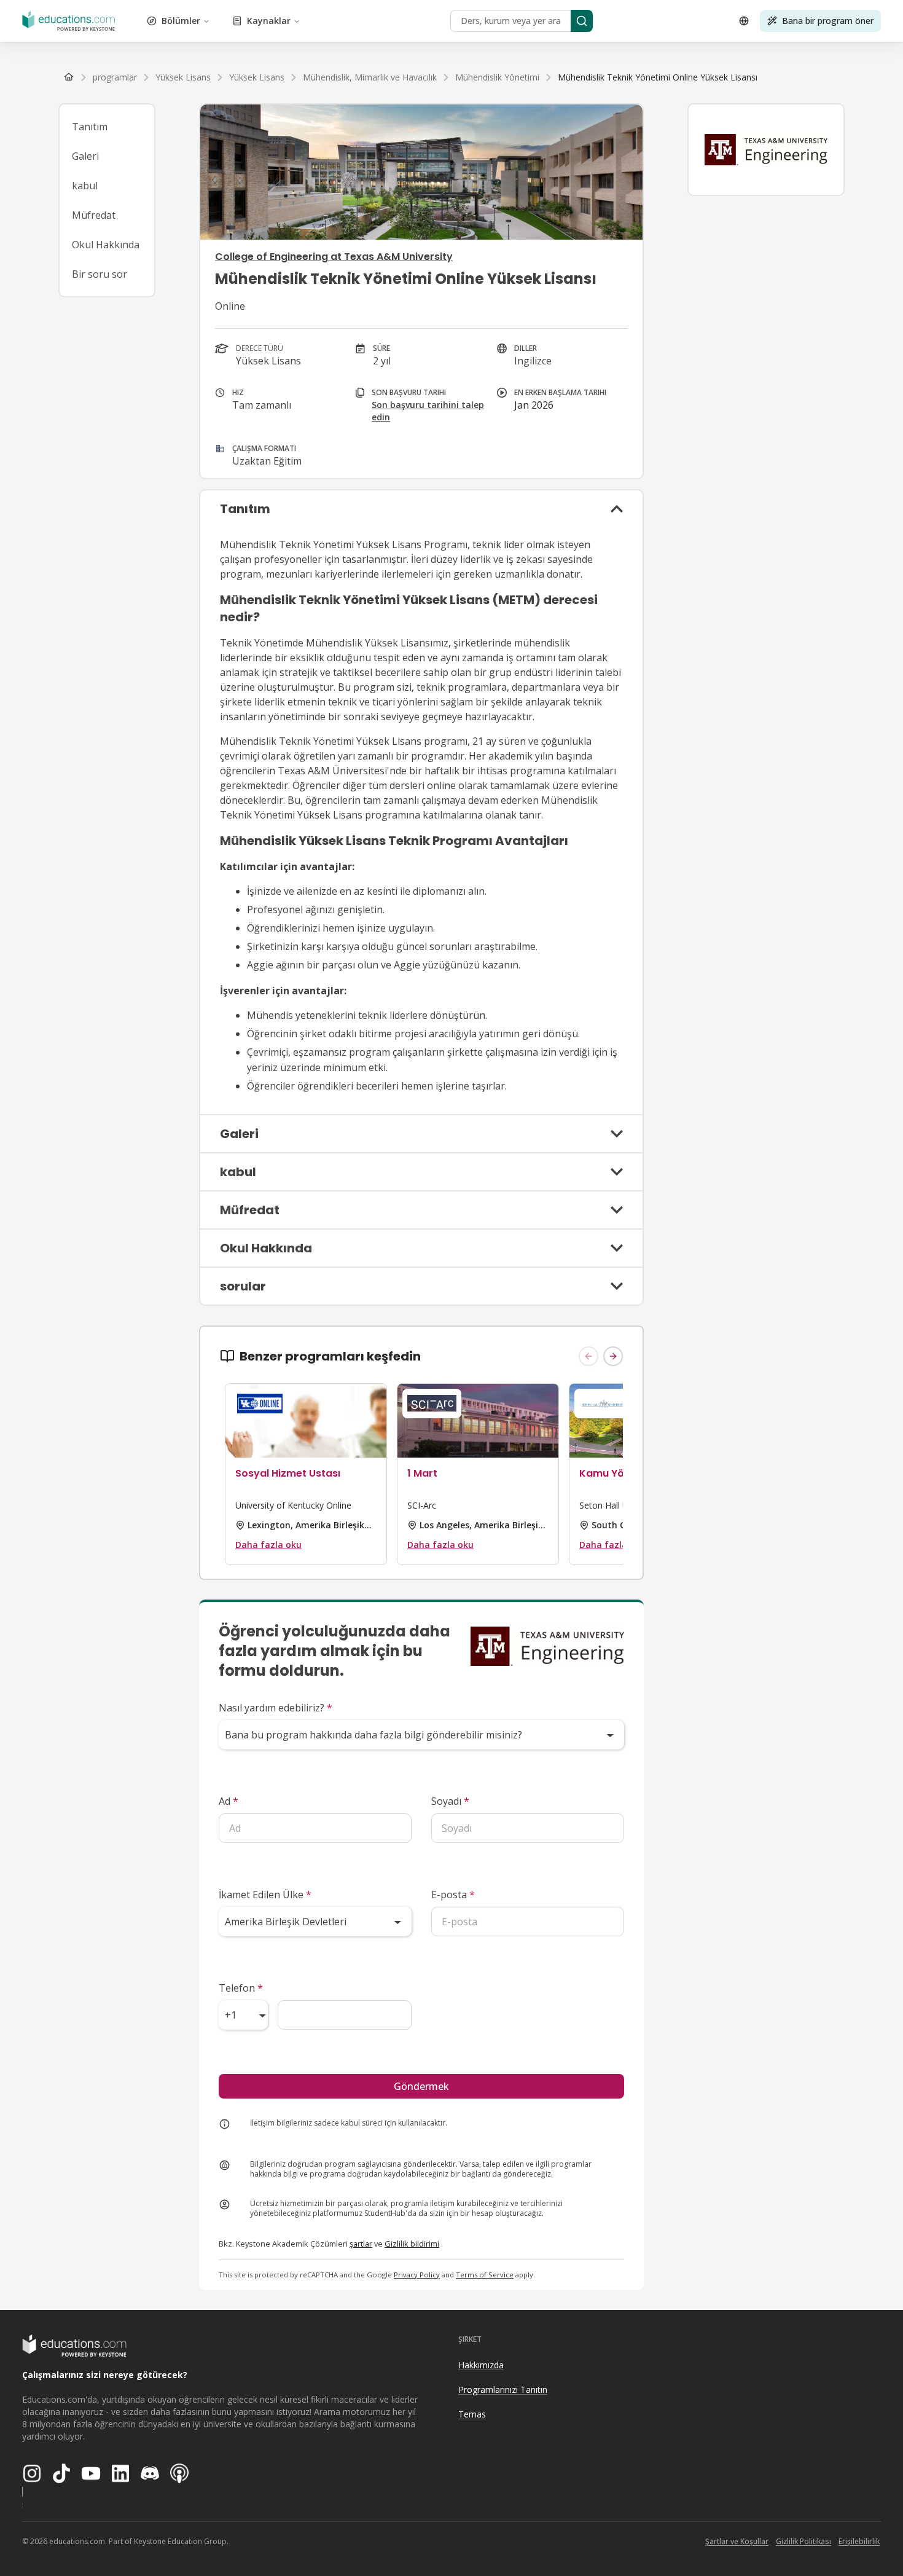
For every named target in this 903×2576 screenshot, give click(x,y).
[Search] (582, 21)
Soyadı (450, 1801)
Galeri (85, 156)
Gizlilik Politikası (803, 2541)
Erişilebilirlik (859, 2541)
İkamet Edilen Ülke (265, 1895)
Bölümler (181, 21)
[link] (658, 77)
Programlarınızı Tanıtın (503, 2389)
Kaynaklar (269, 21)
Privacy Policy (417, 2275)
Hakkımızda (481, 2365)
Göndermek (421, 2086)
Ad (229, 1801)
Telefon (241, 1988)
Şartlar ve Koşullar (737, 2541)
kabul (85, 186)
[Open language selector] (744, 21)
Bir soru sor (100, 274)
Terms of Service (485, 2275)
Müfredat (94, 215)
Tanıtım (90, 127)
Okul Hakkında (106, 245)
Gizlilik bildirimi (412, 2244)
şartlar (361, 2244)
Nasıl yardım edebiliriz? (276, 1708)
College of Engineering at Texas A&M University (334, 257)
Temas (472, 2414)
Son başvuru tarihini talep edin (428, 411)
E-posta (453, 1895)
